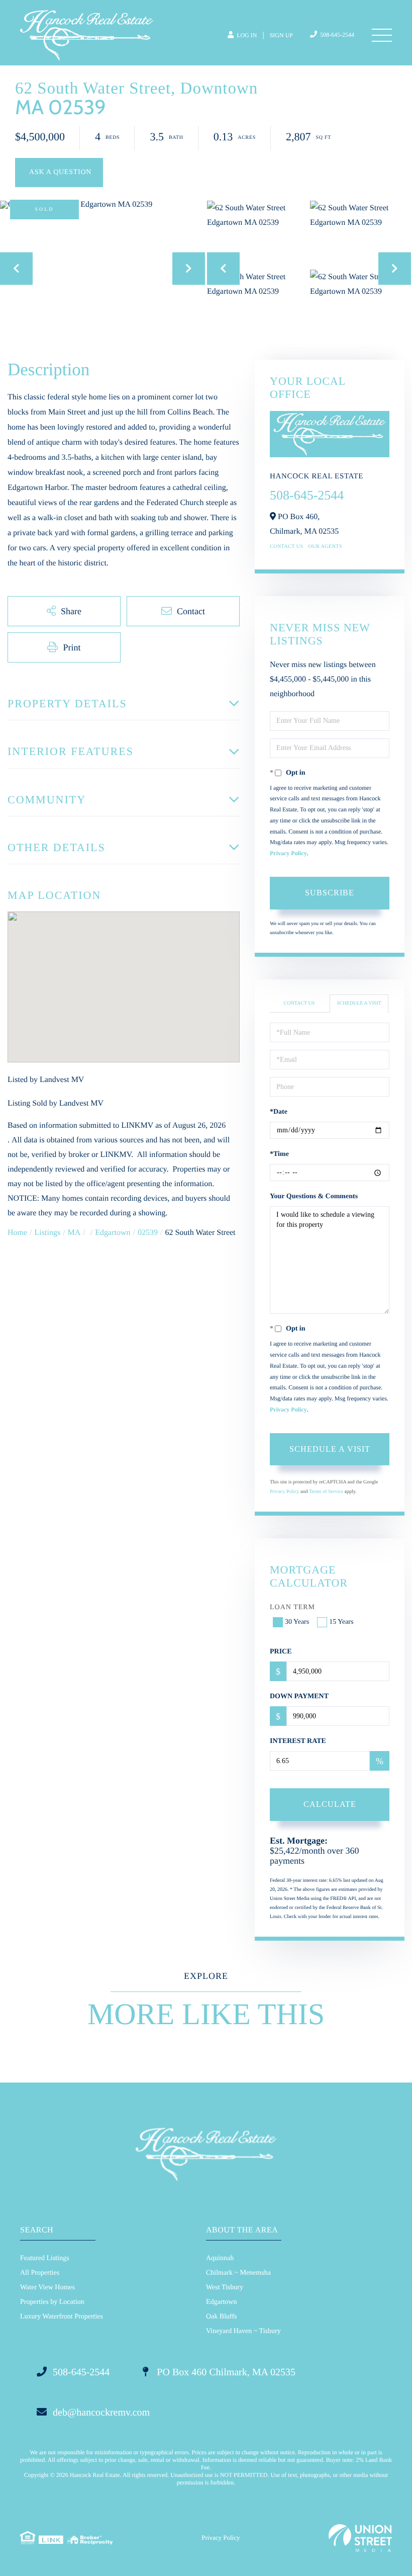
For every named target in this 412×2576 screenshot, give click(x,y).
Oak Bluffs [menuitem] (222, 2317)
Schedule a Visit (359, 1003)
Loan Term (292, 1607)
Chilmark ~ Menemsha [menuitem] (238, 2273)
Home (17, 1233)
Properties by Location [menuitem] (52, 2302)
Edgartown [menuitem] (221, 2302)
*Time (279, 1154)
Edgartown (113, 1233)
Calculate (330, 1804)
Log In (246, 35)
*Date (279, 1112)
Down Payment (299, 1696)
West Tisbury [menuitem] (225, 2288)
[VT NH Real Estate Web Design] (360, 2538)
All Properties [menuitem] (40, 2273)
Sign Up (281, 35)
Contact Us (287, 547)
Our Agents (326, 547)
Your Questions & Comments (314, 1196)
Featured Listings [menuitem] (45, 2258)
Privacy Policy (288, 853)
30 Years (297, 1622)
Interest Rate (298, 1741)
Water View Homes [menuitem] (47, 2288)
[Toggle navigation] (382, 35)
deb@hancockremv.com (101, 2413)
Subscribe (330, 893)
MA (74, 1233)
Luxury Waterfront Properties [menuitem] (62, 2317)
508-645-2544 (336, 35)
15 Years (341, 1622)
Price (281, 1652)
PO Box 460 (225, 2372)
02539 (148, 1233)
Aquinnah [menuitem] (220, 2258)
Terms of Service (326, 1492)
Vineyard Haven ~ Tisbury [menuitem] (243, 2331)
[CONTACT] (59, 173)
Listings (48, 1233)
